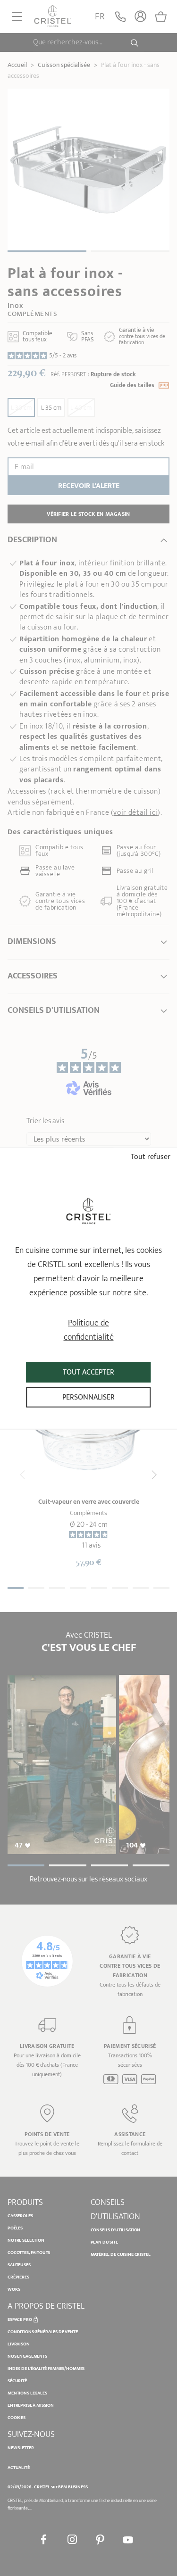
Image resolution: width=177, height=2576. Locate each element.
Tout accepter (88, 1372)
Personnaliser (88, 1397)
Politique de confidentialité (89, 1330)
